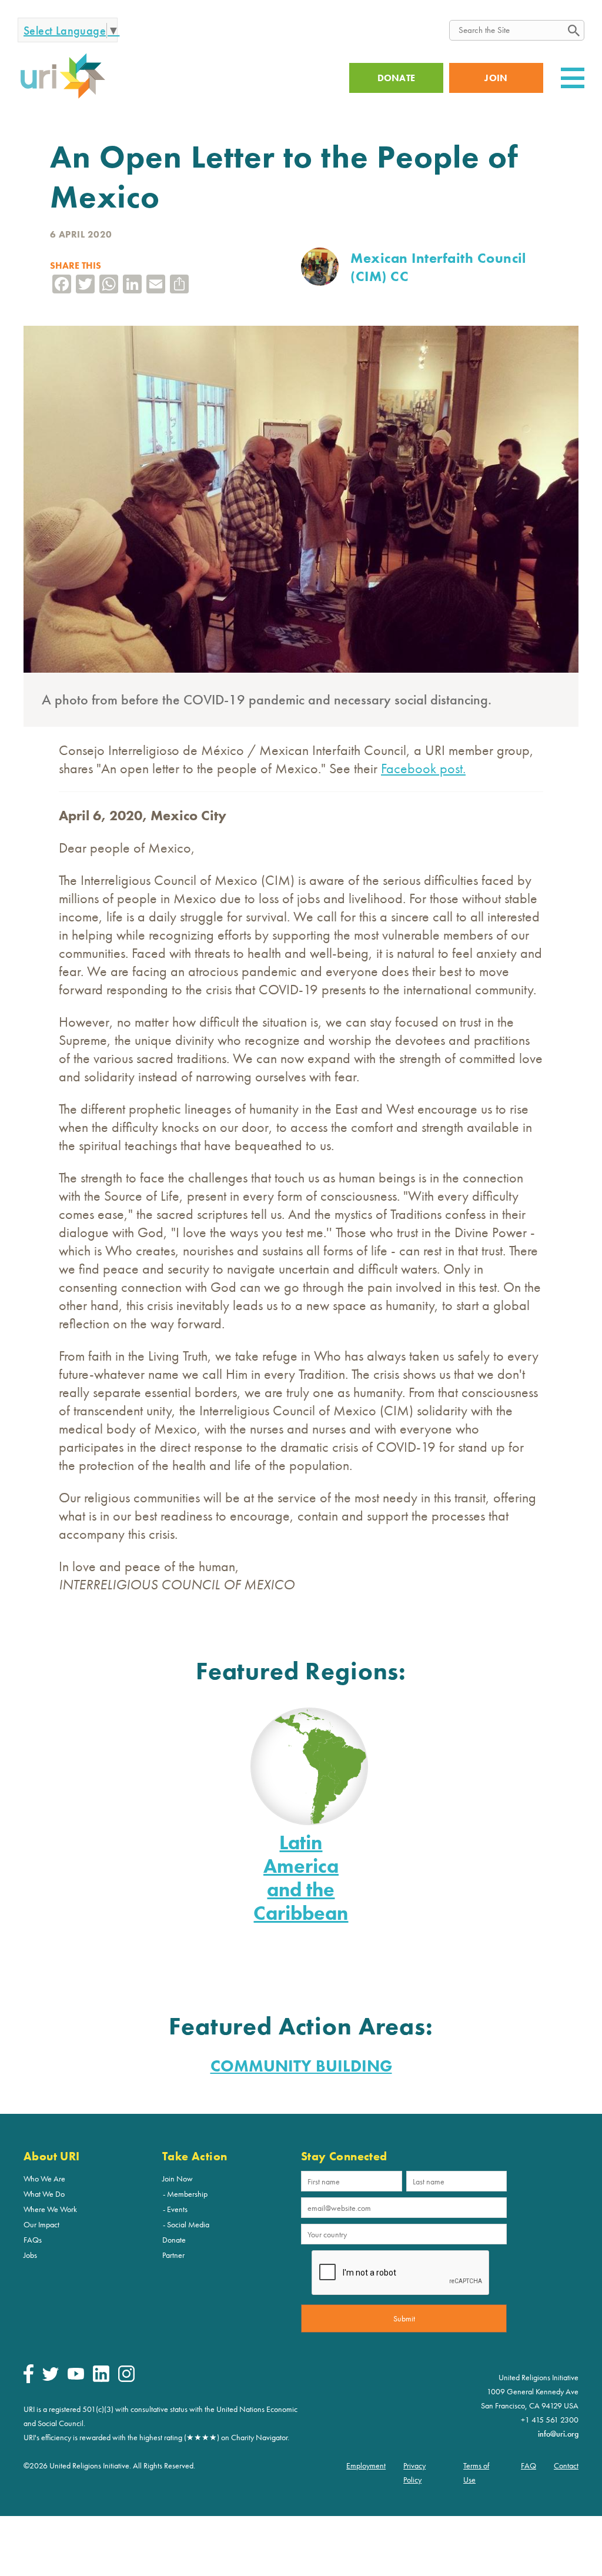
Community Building (301, 2066)
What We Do (44, 2194)
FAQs (33, 2240)
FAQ (529, 2465)
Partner (173, 2255)
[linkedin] (101, 2379)
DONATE (397, 78)
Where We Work (50, 2209)
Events (177, 2209)
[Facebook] (29, 2380)
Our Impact (41, 2224)
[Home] (63, 97)
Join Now (178, 2179)
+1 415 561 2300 (550, 2420)
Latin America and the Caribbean (301, 1878)
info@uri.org (558, 2434)
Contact (566, 2465)
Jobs (30, 2255)
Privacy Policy (414, 2473)
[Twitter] (51, 2378)
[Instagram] (126, 2379)
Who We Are (44, 2179)
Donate (174, 2240)
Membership (187, 2194)
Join (496, 78)
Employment (366, 2465)
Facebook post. (423, 768)
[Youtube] (76, 2377)
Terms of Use (476, 2473)
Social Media (188, 2224)
